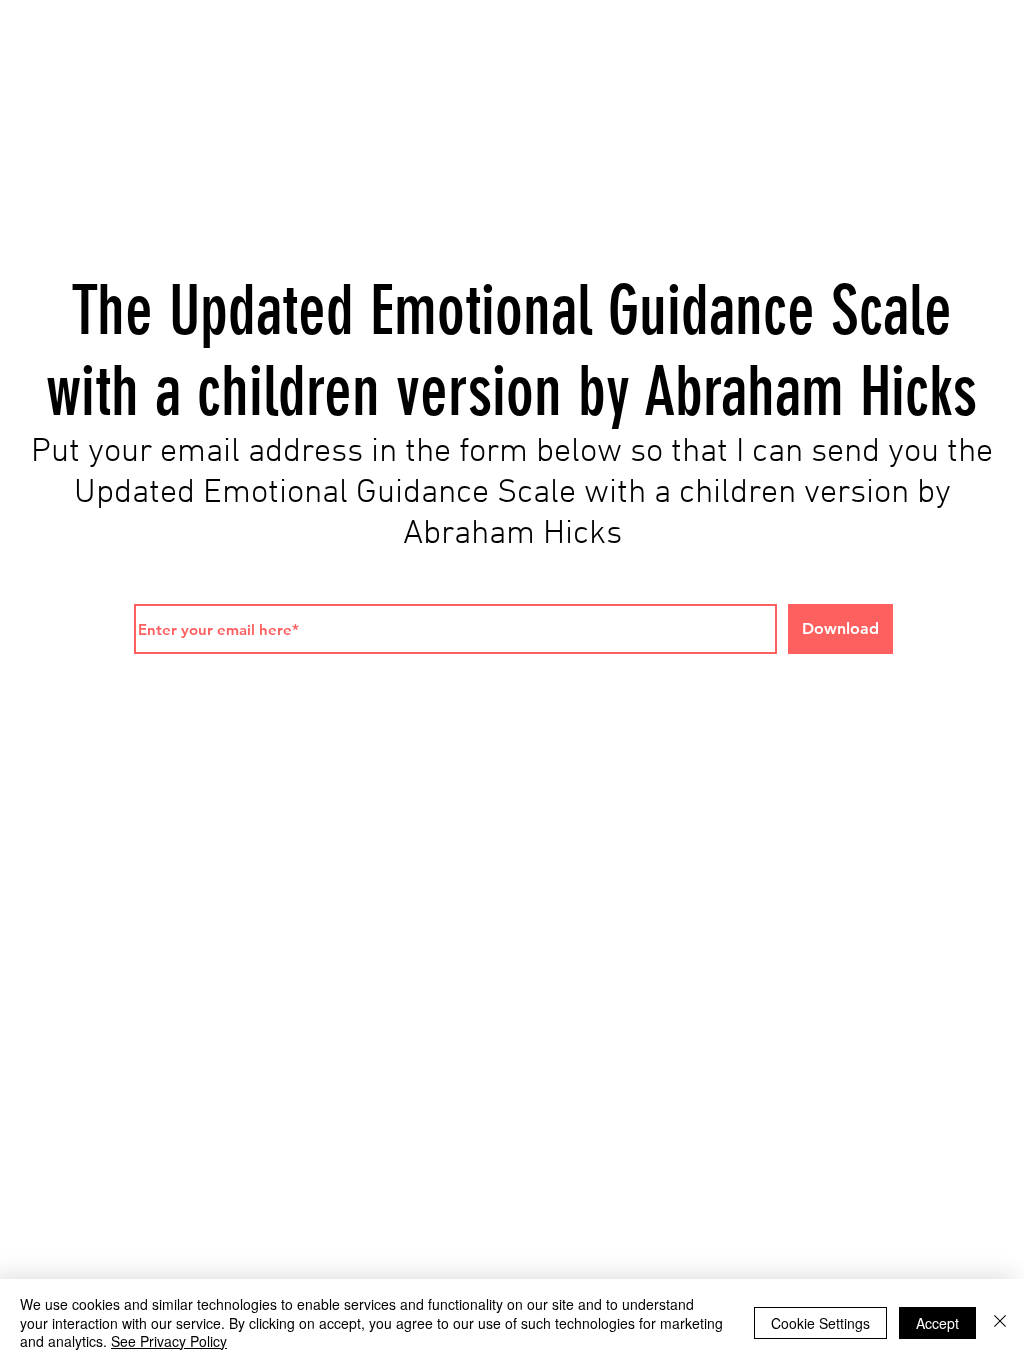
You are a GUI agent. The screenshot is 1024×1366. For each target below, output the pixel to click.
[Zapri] (1000, 1322)
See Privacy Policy (169, 1341)
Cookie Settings (820, 1323)
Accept (937, 1323)
